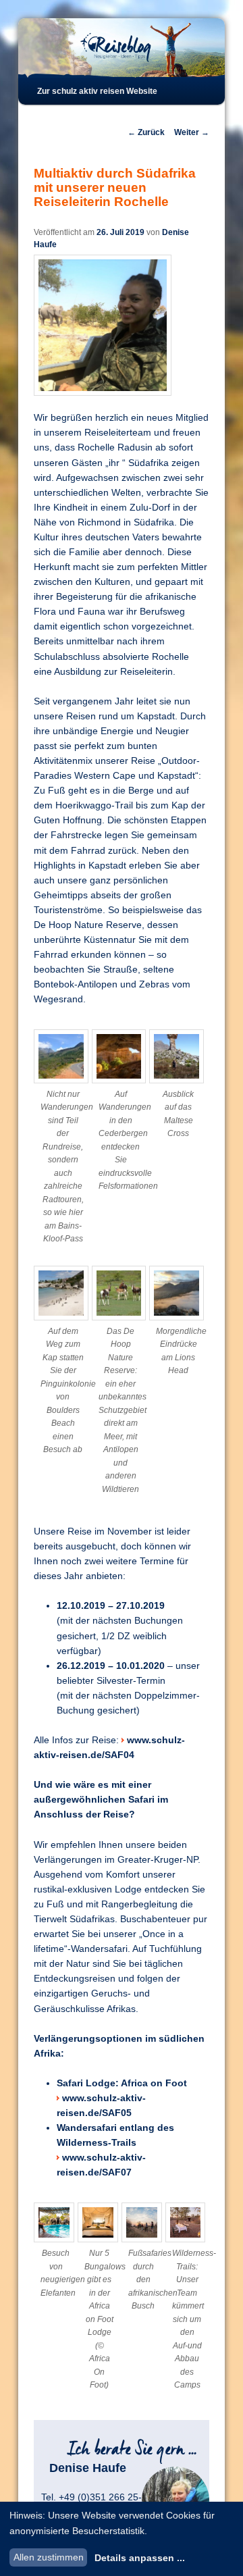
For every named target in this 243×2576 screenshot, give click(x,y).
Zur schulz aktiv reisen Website (97, 91)
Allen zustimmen (49, 2557)
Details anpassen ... (140, 2558)
